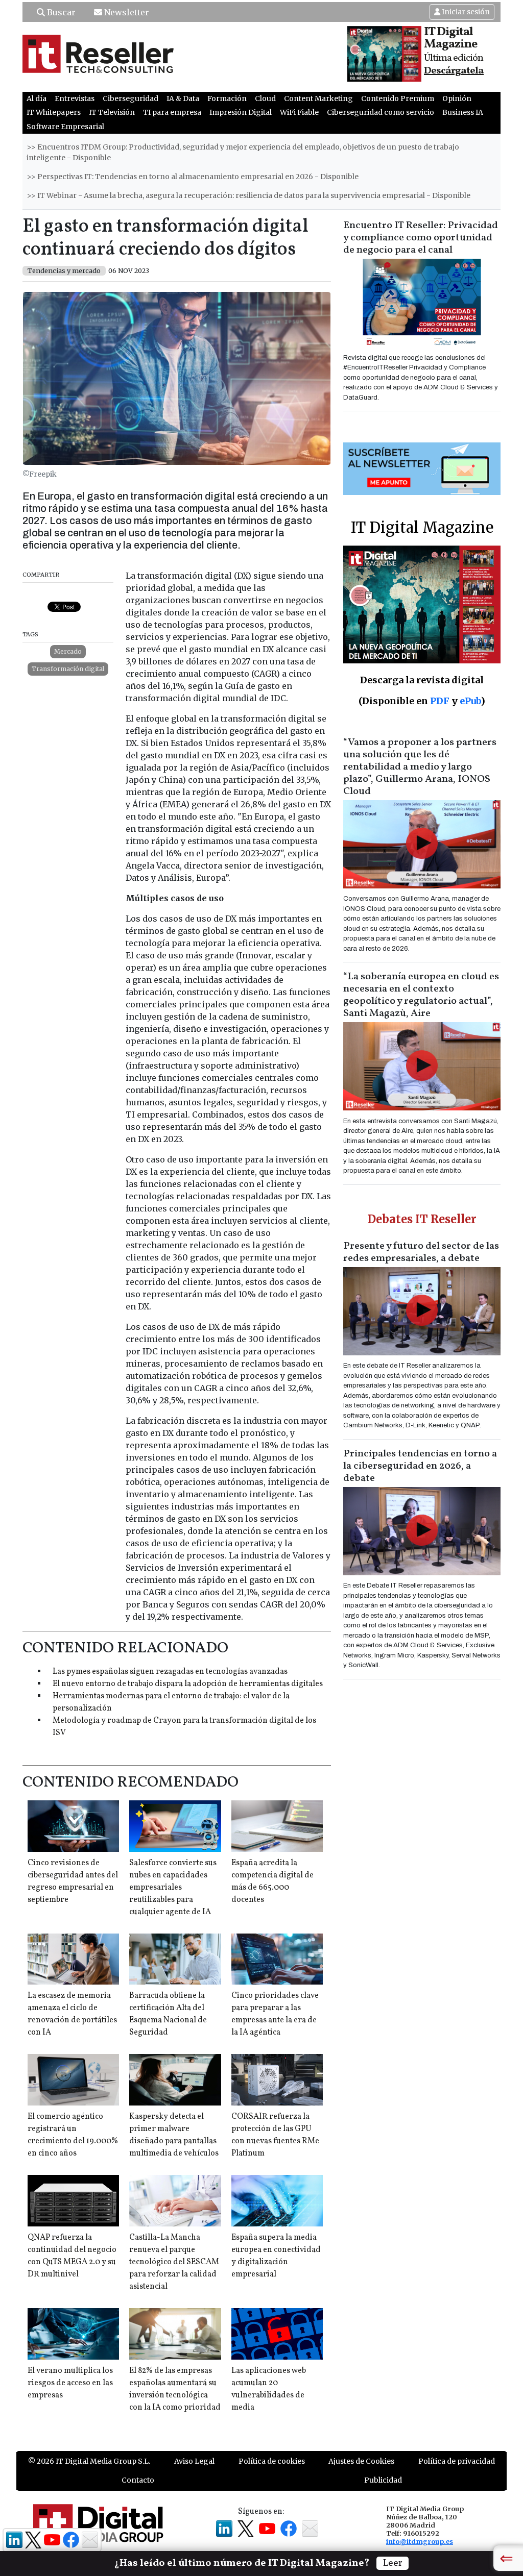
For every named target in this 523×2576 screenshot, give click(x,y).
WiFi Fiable (299, 112)
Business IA (463, 112)
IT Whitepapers (54, 112)
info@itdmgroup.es (420, 2541)
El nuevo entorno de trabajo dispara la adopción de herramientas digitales (188, 1684)
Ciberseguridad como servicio (381, 112)
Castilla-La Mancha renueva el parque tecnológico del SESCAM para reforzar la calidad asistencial (174, 2262)
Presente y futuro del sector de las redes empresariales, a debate (421, 1252)
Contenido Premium (398, 98)
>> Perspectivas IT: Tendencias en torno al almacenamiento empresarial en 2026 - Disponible (193, 177)
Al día (37, 98)
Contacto (138, 2480)
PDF (440, 701)
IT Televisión (112, 112)
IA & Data (183, 98)
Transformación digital (68, 669)
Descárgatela (454, 71)
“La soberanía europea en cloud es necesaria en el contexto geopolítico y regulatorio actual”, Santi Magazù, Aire (421, 995)
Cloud (265, 98)
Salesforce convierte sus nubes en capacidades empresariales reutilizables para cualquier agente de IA (173, 1888)
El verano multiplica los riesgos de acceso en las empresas (70, 2383)
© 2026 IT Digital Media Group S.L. (89, 2461)
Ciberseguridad (130, 98)
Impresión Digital (241, 112)
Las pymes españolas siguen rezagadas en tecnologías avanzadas (170, 1672)
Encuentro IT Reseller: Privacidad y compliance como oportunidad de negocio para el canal (421, 238)
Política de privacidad (457, 2461)
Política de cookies (272, 2461)
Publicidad (383, 2480)
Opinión (457, 98)
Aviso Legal (194, 2461)
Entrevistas (75, 98)
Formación (227, 98)
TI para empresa (172, 112)
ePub (470, 701)
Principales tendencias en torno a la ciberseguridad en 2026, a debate (420, 1466)
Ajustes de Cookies (361, 2461)
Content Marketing (318, 98)
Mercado (68, 651)
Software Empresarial (65, 127)
